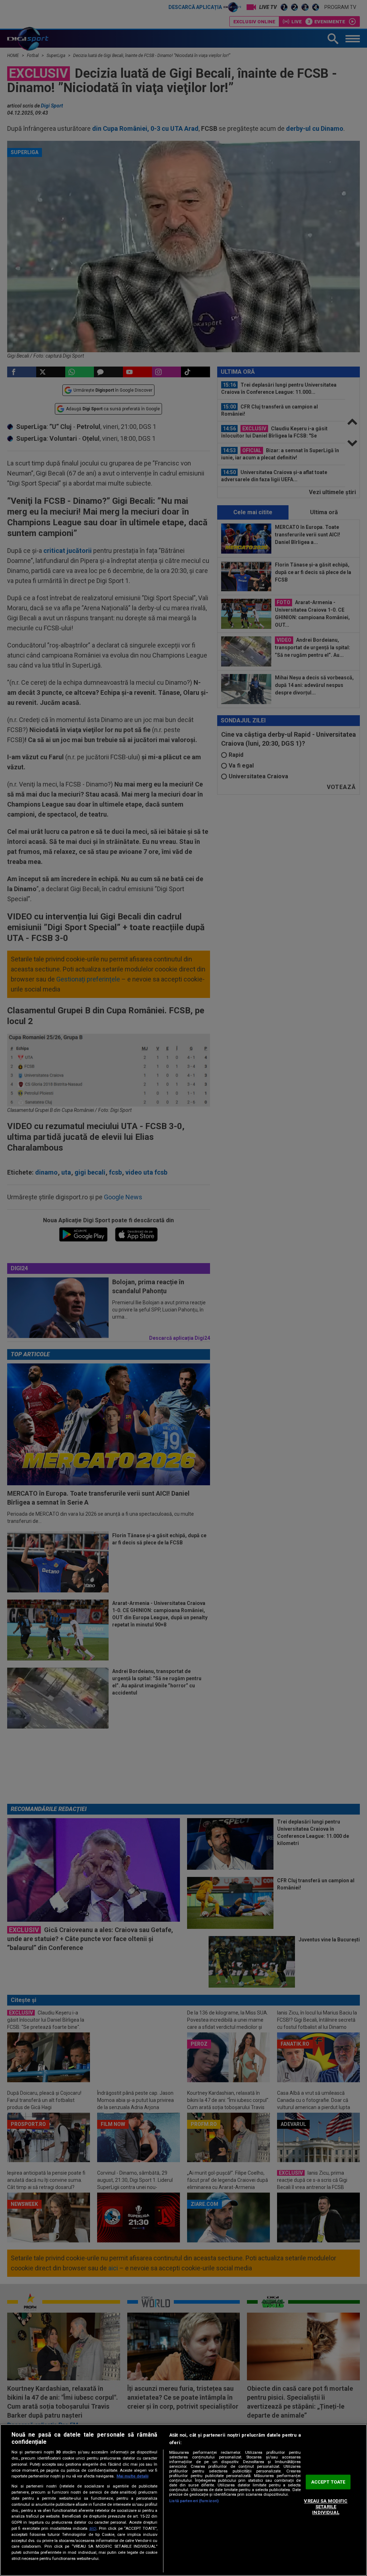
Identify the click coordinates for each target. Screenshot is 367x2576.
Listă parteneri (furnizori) (194, 2501)
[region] (183, 2500)
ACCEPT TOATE (328, 2482)
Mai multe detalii (132, 2476)
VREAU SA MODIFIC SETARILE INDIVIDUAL (326, 2507)
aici (93, 2528)
